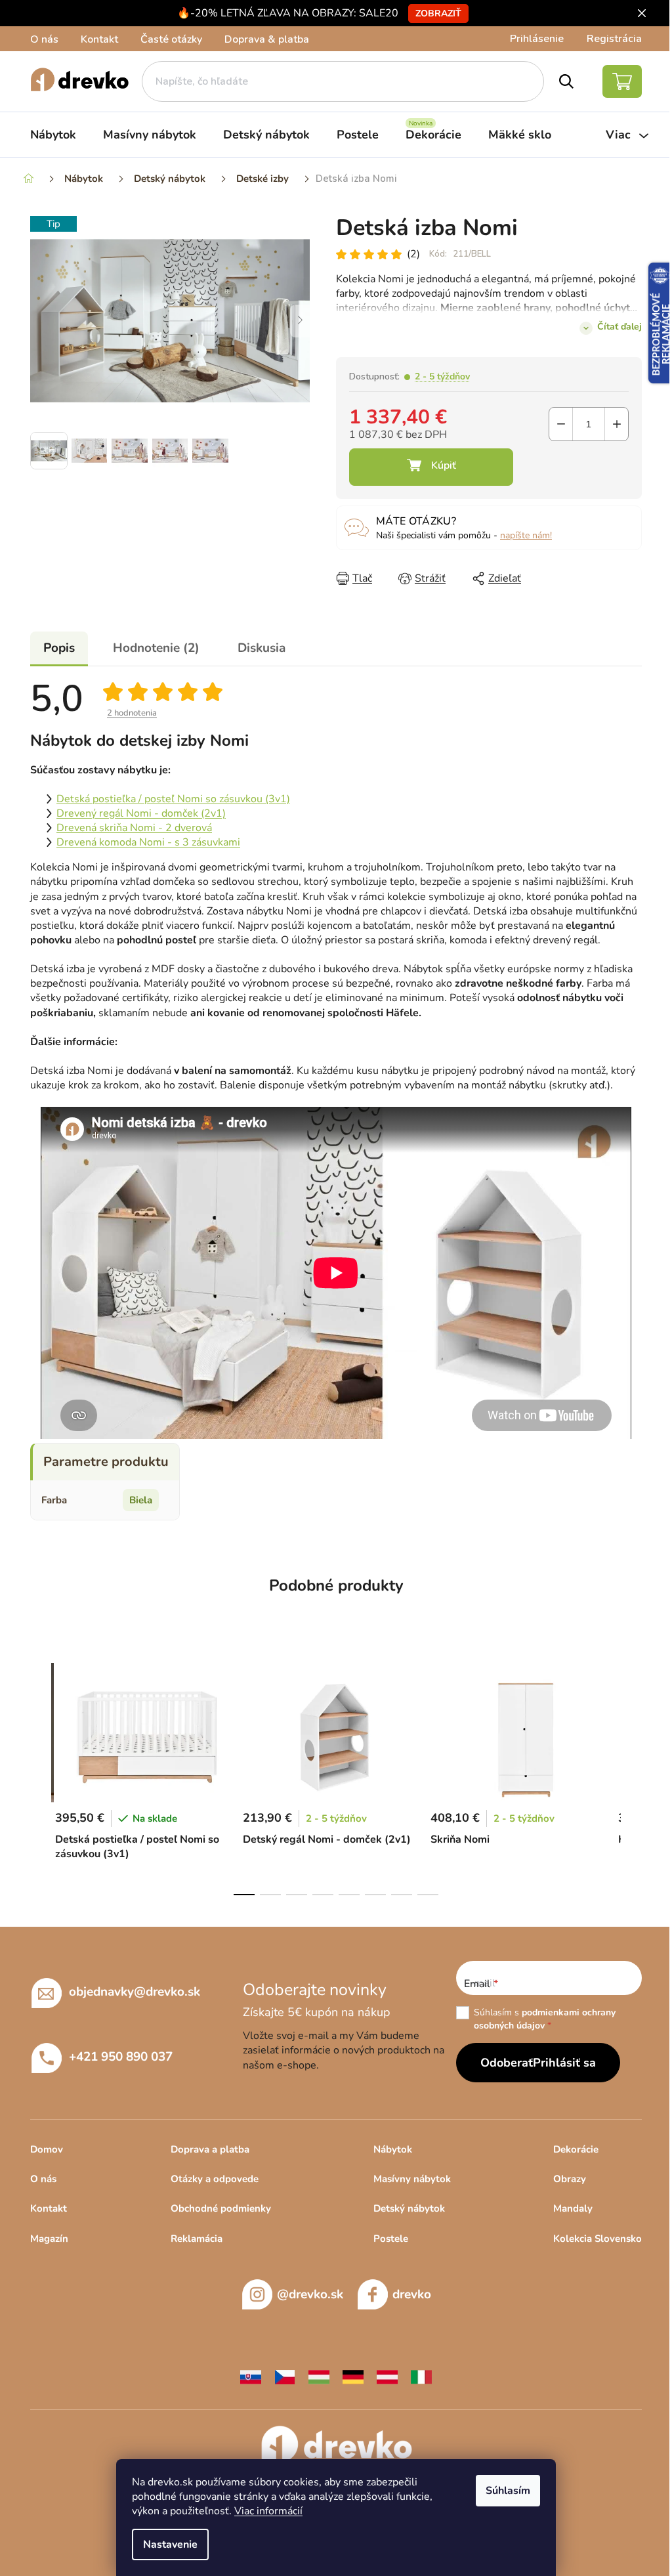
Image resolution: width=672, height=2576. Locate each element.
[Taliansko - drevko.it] (421, 2376)
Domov (47, 2149)
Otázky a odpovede (215, 2179)
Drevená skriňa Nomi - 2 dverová (134, 828)
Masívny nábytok (412, 2179)
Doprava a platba (210, 2149)
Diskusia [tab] (262, 648)
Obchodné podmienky (221, 2208)
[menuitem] (53, 135)
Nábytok (393, 2149)
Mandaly (573, 2208)
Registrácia (614, 39)
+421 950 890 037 (121, 2057)
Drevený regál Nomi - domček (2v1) (141, 813)
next (631, 1775)
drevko (412, 2294)
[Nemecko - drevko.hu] (353, 2376)
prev (41, 1775)
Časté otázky (171, 39)
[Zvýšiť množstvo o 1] (617, 424)
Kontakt (99, 39)
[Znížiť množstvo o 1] (561, 424)
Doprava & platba (267, 39)
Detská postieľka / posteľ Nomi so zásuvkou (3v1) (173, 799)
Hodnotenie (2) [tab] (156, 648)
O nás (44, 39)
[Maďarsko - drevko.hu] (319, 2376)
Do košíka (431, 467)
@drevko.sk (310, 2294)
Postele (391, 2239)
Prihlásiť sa (564, 2063)
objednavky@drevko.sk (135, 1992)
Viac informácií (268, 2511)
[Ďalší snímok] (300, 321)
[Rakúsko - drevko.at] (387, 2376)
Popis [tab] (59, 648)
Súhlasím (508, 2491)
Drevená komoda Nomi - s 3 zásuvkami (148, 842)
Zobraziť (438, 13)
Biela (141, 1500)
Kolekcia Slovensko (598, 2239)
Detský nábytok (409, 2208)
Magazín (49, 2239)
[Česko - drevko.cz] (285, 2376)
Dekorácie (576, 2149)
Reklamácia (197, 2239)
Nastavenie (170, 2544)
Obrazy (570, 2179)
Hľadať (567, 81)
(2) (413, 254)
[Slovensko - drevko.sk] (251, 2376)
